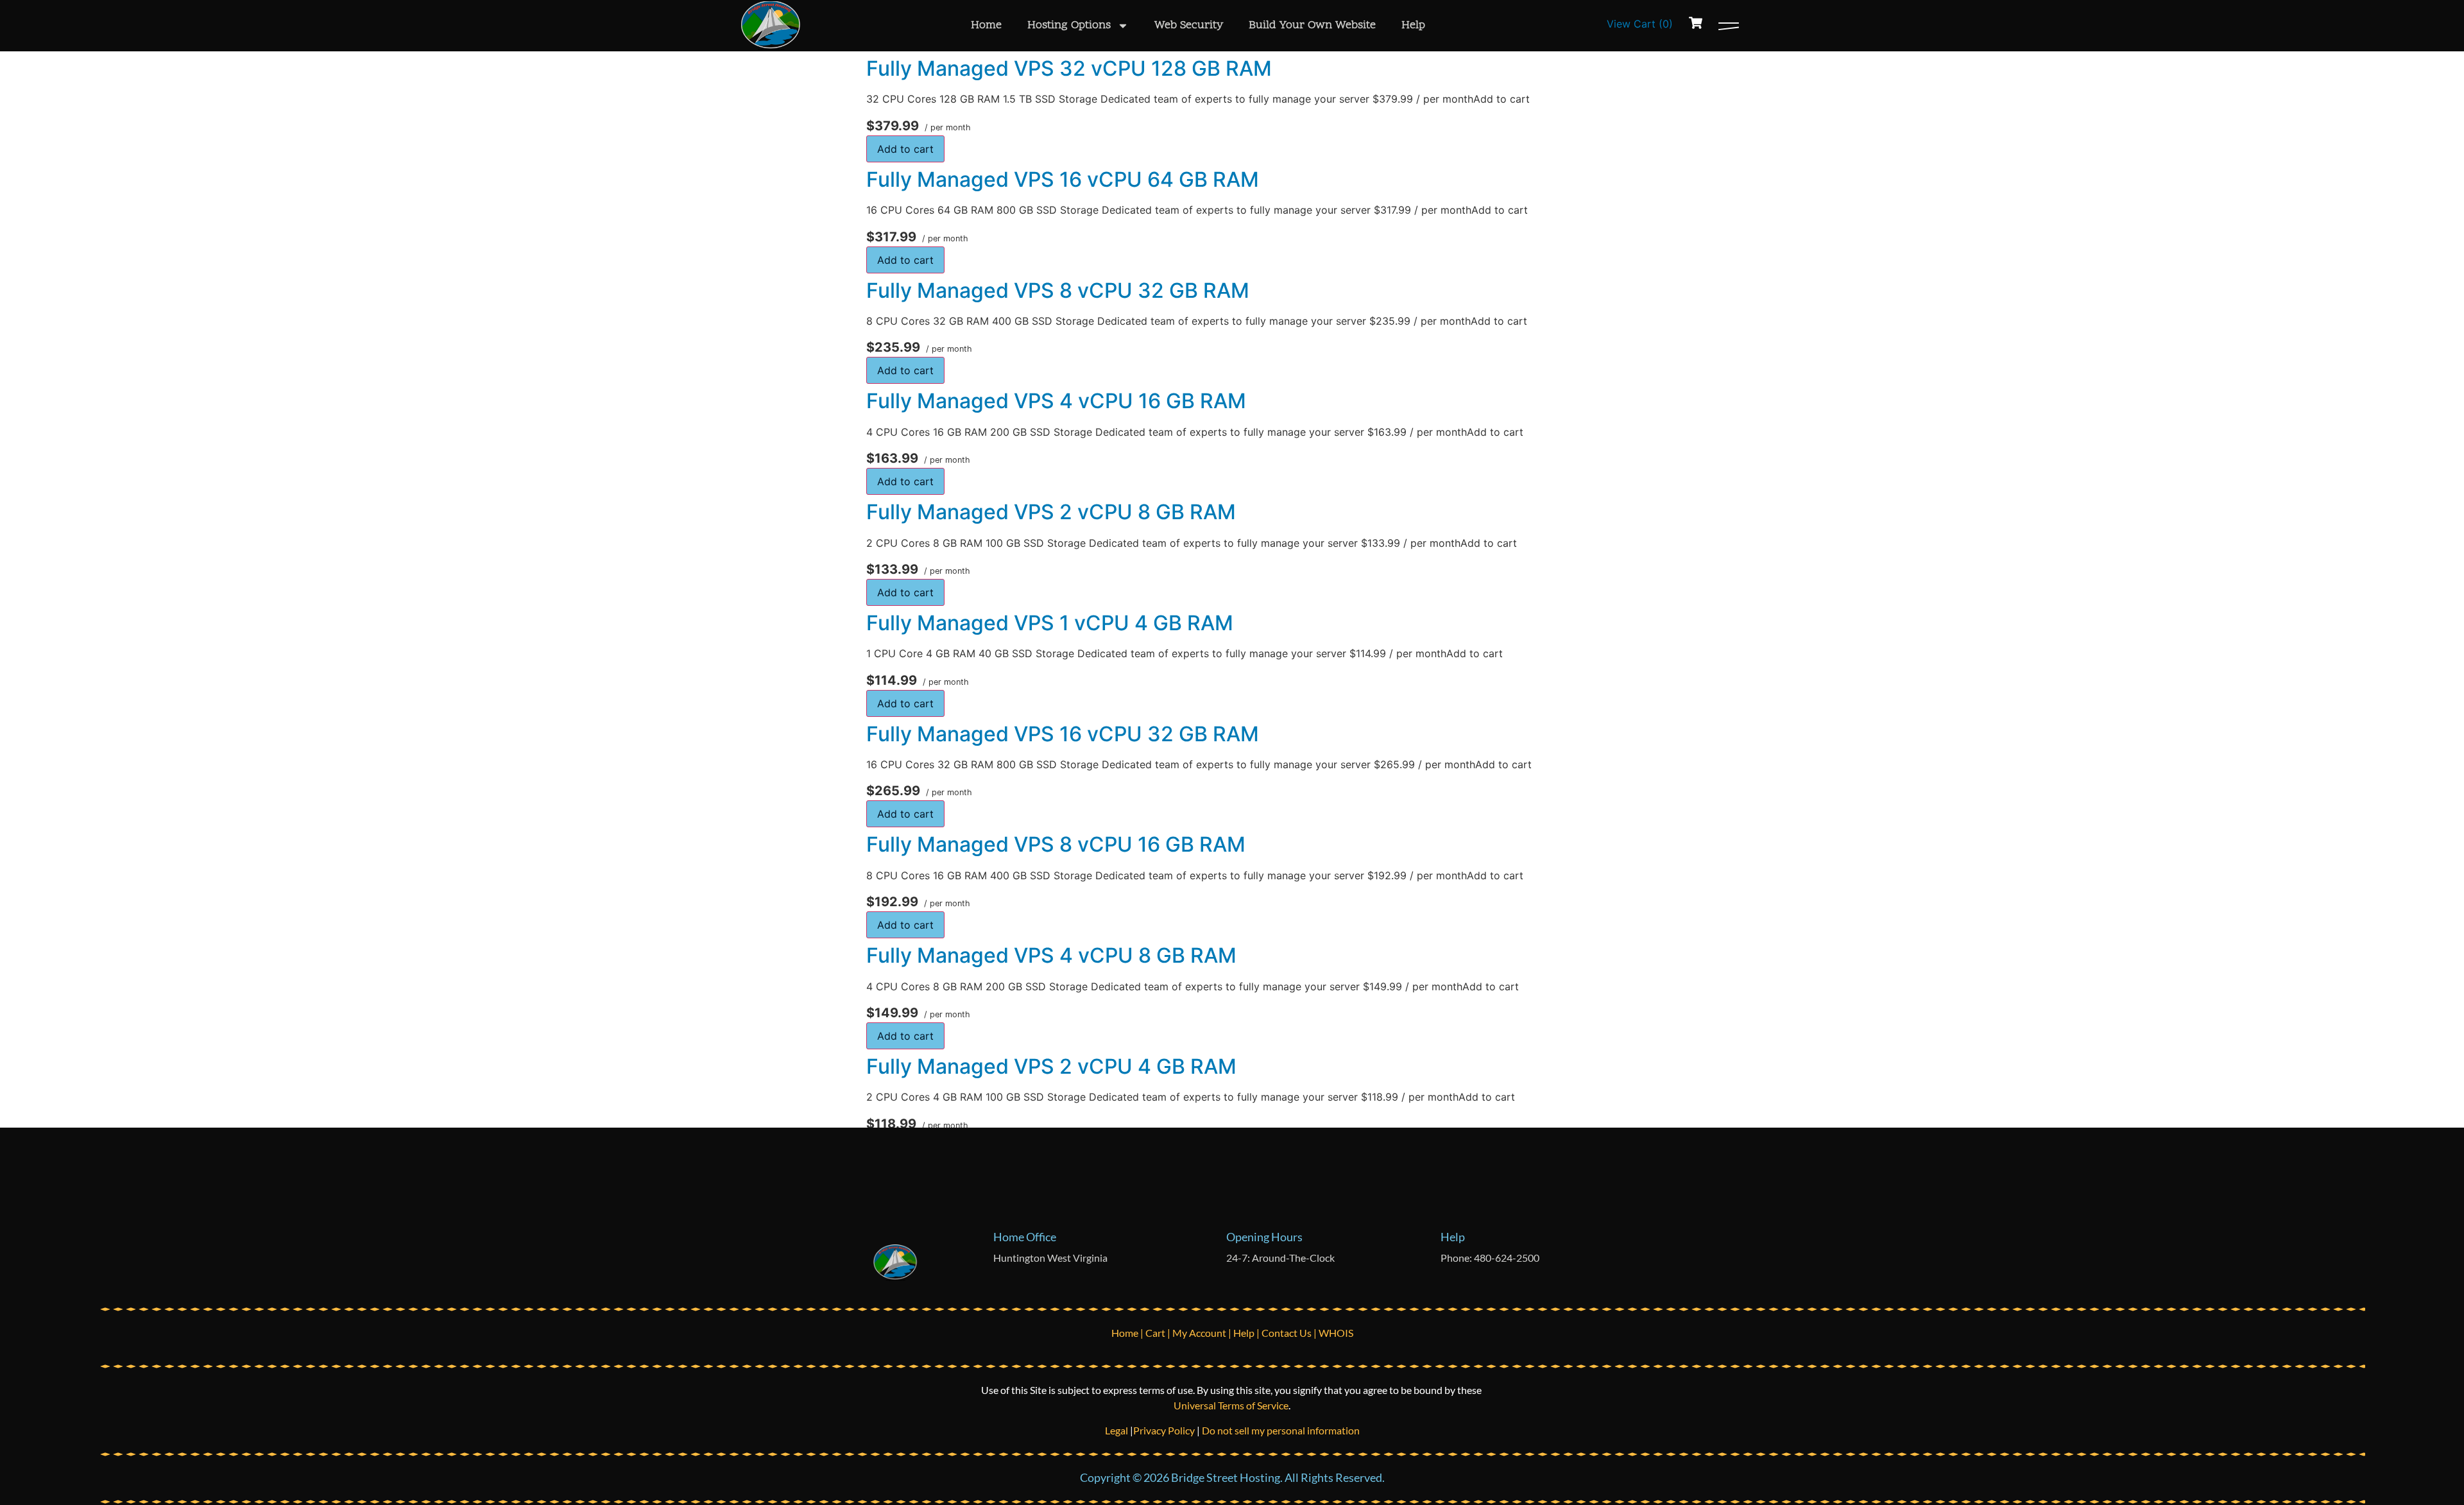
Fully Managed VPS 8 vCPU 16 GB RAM (1056, 844)
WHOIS (1336, 1333)
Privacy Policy (1164, 1430)
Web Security (1189, 25)
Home (986, 25)
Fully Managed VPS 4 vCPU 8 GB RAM (1051, 955)
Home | (1128, 1333)
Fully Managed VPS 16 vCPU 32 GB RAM (1063, 734)
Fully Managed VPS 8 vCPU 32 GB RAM (1058, 290)
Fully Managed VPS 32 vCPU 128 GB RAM (1069, 68)
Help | (1247, 1333)
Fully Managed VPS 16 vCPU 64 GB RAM (1063, 179)
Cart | (1159, 1333)
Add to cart (905, 149)
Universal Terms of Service (1231, 1405)
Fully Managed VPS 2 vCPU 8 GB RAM (1051, 512)
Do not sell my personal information (1281, 1430)
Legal (1117, 1430)
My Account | (1203, 1333)
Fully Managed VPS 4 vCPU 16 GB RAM (1056, 401)
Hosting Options (1069, 25)
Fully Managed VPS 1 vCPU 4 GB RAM (1050, 623)
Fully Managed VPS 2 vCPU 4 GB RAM (1051, 1066)
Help (1413, 25)
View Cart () (1640, 24)
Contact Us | (1290, 1333)
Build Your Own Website (1312, 25)
